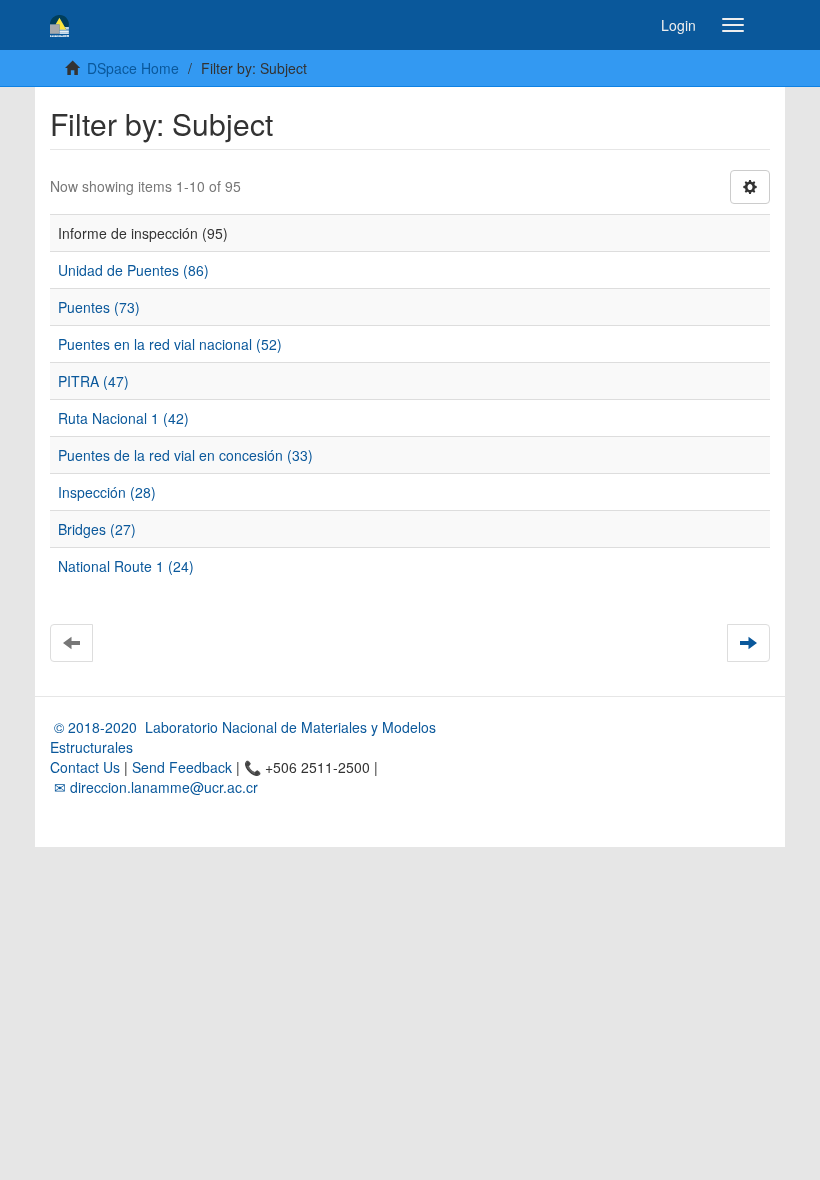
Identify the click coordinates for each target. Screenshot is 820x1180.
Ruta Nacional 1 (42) (123, 418)
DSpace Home (133, 68)
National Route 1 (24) (126, 566)
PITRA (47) (93, 381)
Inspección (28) (107, 492)
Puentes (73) (99, 307)
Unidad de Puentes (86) (133, 270)
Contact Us (85, 767)
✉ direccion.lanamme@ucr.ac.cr (154, 787)
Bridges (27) (97, 529)
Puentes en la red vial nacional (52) (170, 344)
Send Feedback (182, 767)
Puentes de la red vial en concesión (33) (185, 455)
